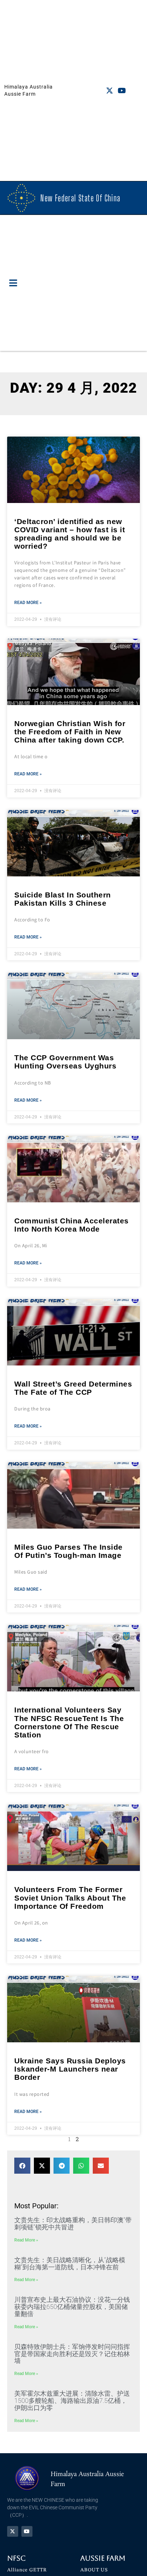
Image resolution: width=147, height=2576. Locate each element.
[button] (13, 283)
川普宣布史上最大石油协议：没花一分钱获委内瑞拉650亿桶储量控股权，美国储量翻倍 (72, 2307)
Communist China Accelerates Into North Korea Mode (72, 1225)
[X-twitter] (110, 91)
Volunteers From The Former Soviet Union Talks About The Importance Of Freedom (70, 1898)
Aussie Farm (103, 2558)
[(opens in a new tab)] (73, 470)
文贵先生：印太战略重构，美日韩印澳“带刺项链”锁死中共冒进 (73, 2223)
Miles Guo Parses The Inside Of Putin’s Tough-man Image (69, 1551)
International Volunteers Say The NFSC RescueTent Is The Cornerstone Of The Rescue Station (69, 1722)
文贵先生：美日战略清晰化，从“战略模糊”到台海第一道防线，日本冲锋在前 (70, 2263)
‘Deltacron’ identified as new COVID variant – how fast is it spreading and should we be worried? (70, 534)
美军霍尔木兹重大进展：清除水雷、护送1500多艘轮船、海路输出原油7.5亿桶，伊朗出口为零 (72, 2401)
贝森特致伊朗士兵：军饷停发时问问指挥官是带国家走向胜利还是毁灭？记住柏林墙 (72, 2354)
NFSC (16, 2558)
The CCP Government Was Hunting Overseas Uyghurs (65, 1062)
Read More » (28, 603)
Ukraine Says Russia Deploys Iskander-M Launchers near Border (70, 2069)
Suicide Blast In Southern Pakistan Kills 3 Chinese (63, 899)
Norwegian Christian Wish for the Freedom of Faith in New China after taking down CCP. (70, 732)
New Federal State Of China (80, 198)
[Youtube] (122, 91)
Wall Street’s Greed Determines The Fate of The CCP (73, 1388)
